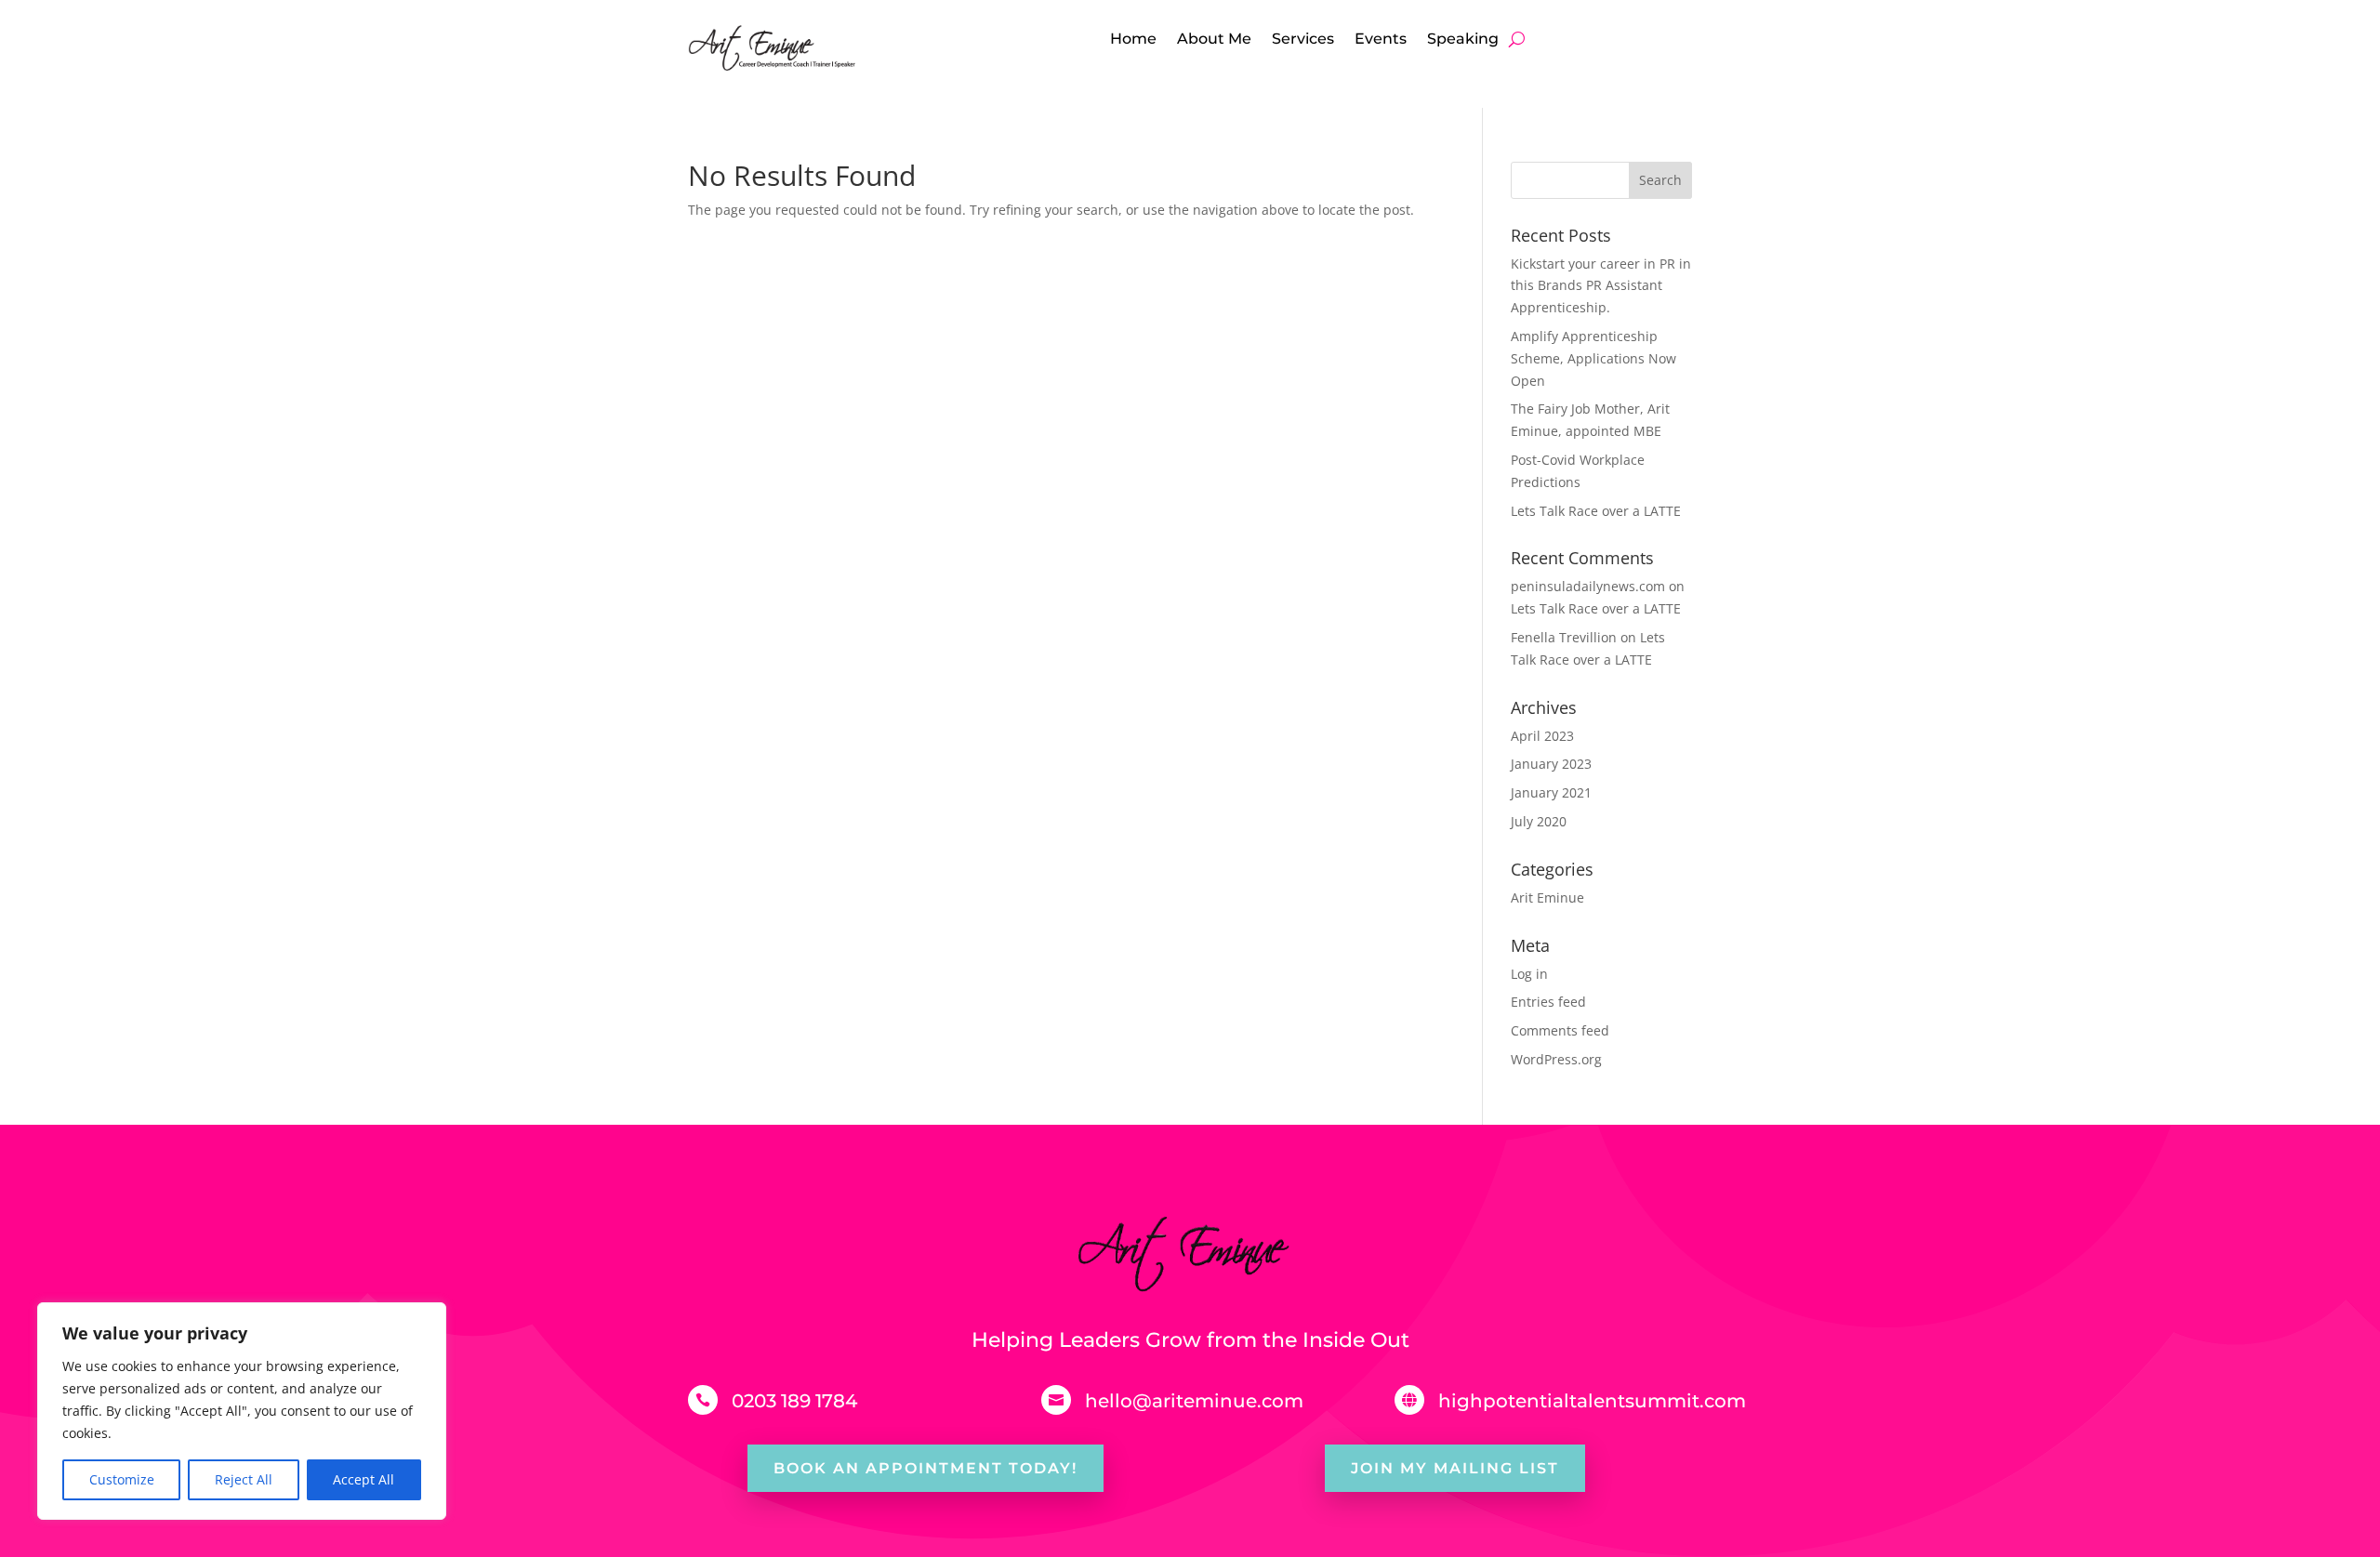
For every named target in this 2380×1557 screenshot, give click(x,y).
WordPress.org (1556, 1059)
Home (1133, 40)
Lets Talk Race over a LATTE (1596, 511)
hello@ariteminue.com (1194, 1401)
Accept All (364, 1479)
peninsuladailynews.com (1588, 586)
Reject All (244, 1479)
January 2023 (1551, 764)
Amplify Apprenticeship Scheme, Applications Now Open (1593, 358)
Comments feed (1560, 1030)
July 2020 (1539, 821)
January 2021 (1551, 792)
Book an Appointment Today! (926, 1468)
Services (1303, 40)
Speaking (1463, 40)
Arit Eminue (1547, 897)
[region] (242, 1411)
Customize (122, 1479)
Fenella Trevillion (1564, 637)
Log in (1529, 974)
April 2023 (1542, 736)
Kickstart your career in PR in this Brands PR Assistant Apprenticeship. (1601, 286)
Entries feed (1548, 1002)
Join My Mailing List (1455, 1468)
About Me (1214, 40)
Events (1381, 40)
